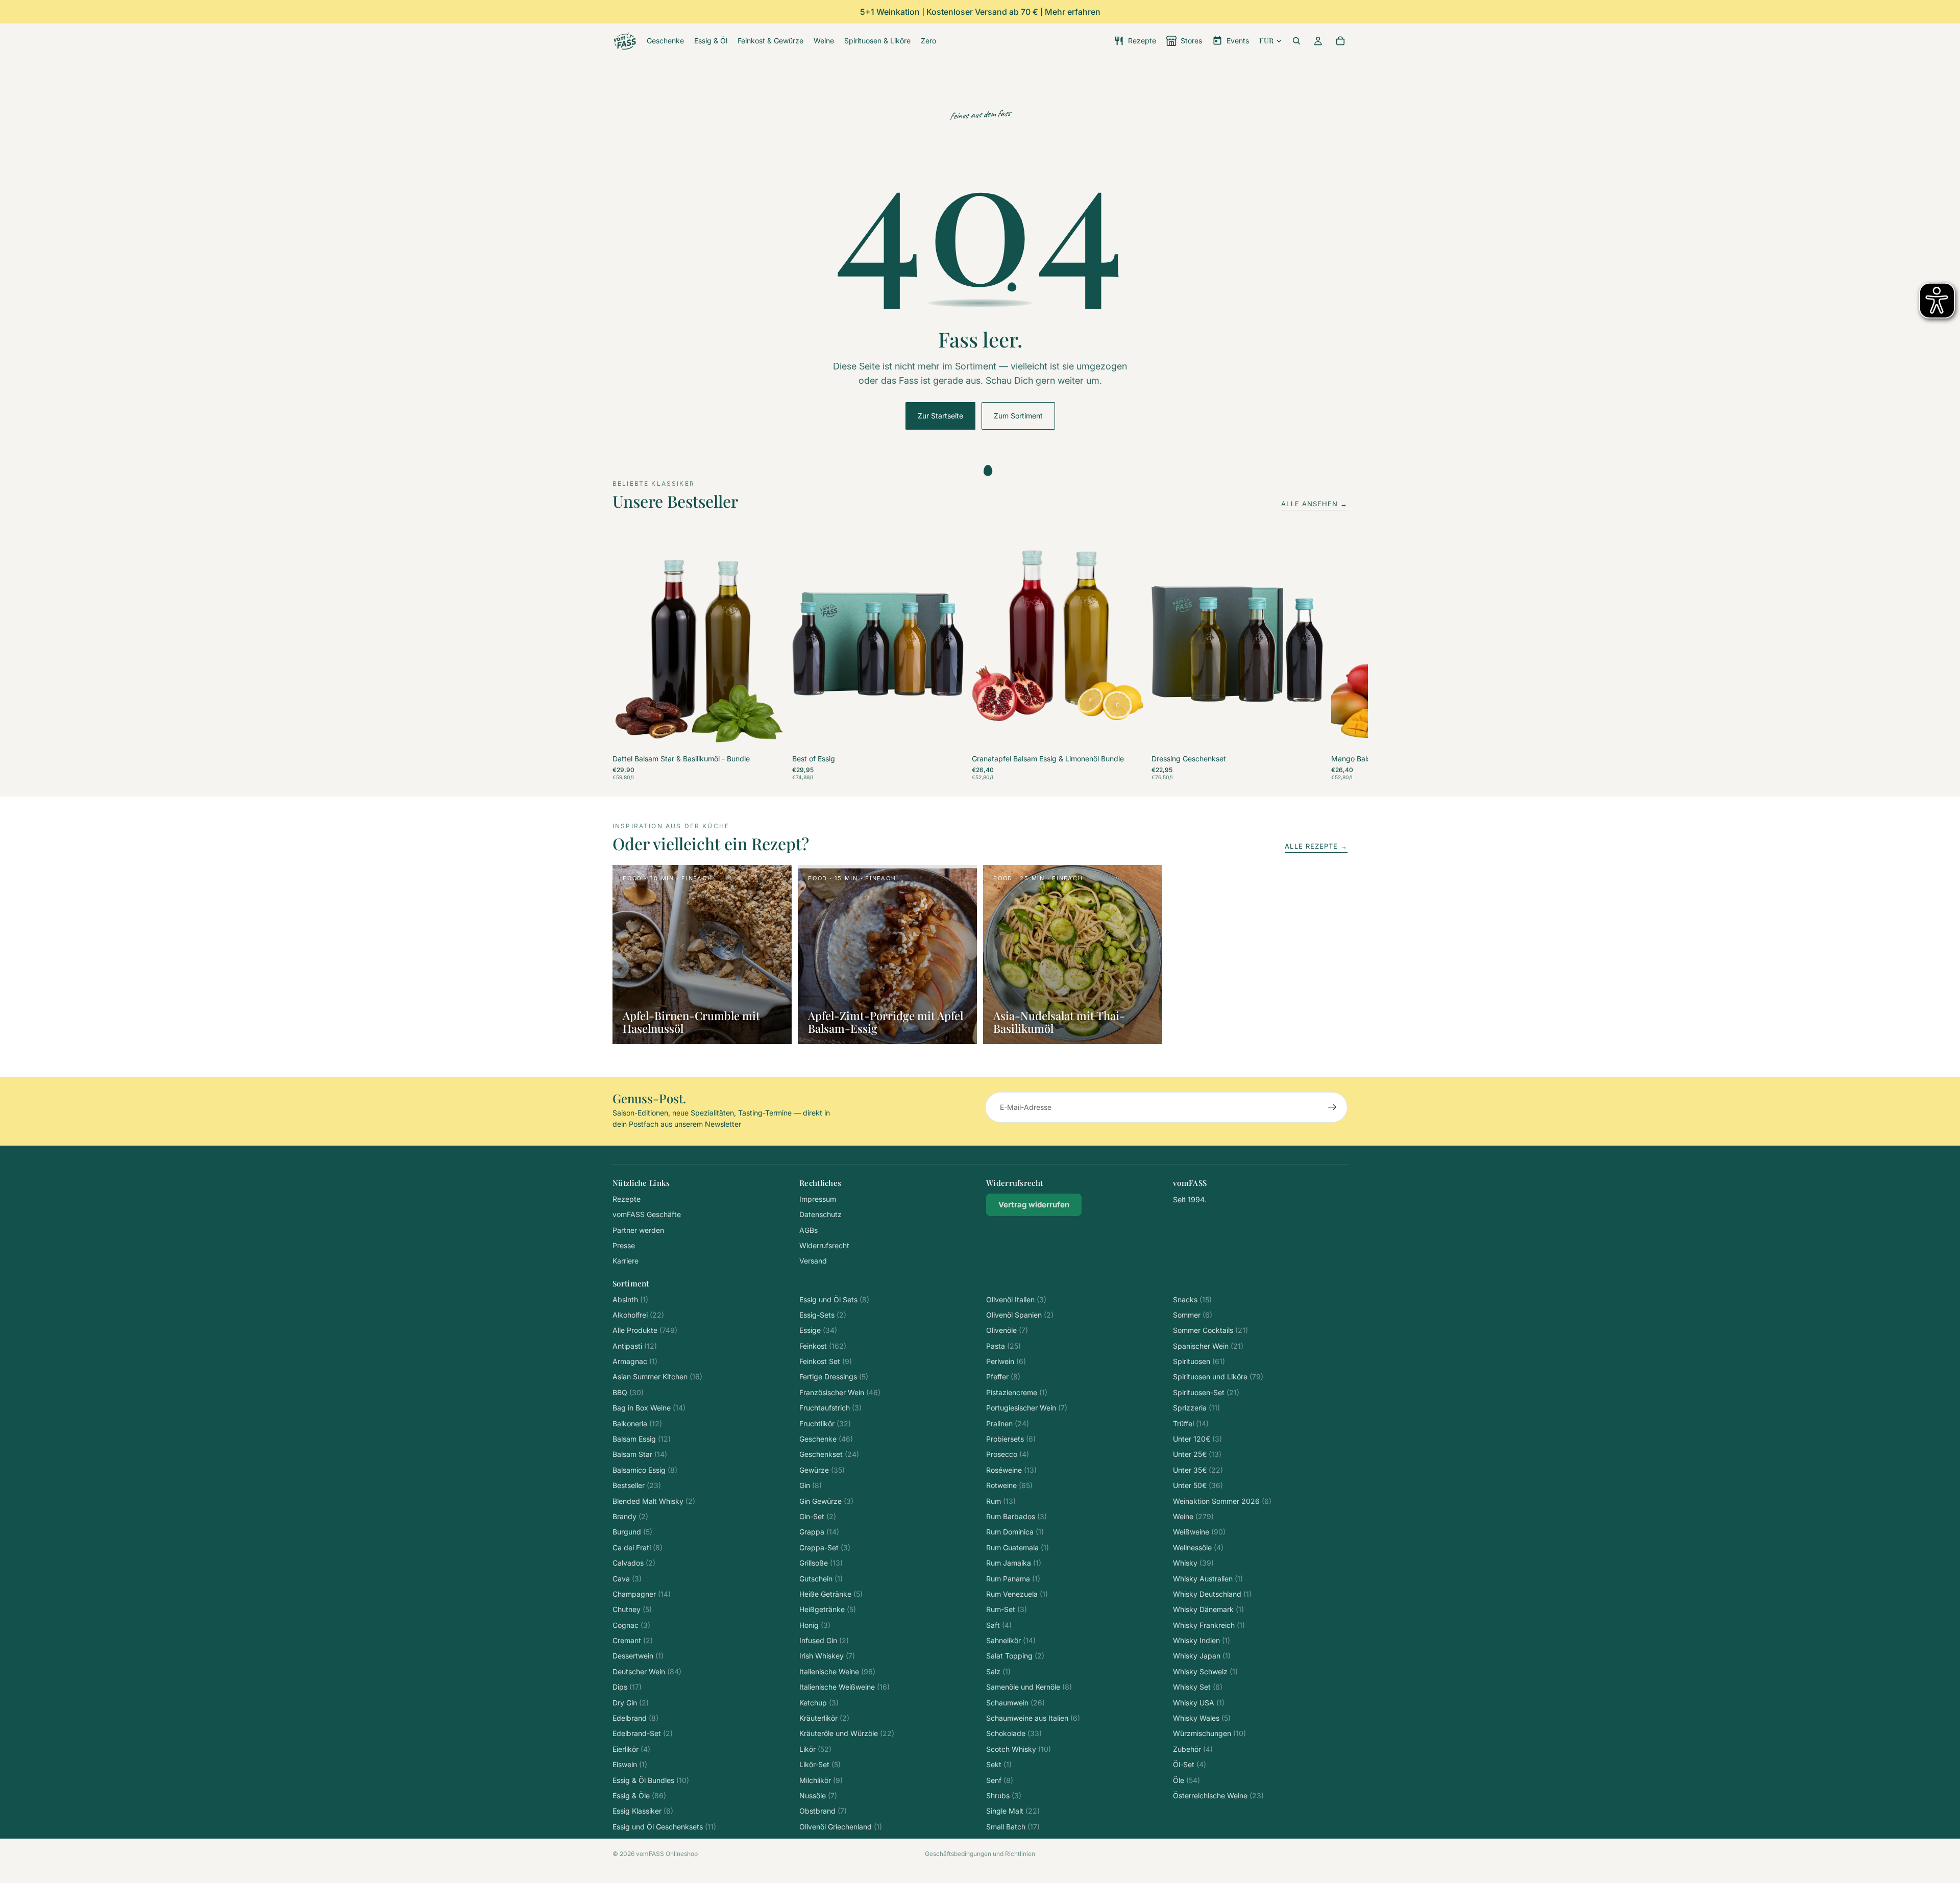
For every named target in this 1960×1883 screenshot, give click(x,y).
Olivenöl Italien (1016, 1299)
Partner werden (638, 1230)
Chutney (632, 1609)
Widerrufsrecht (824, 1245)
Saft (999, 1625)
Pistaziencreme (1017, 1392)
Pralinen (1008, 1423)
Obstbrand (823, 1811)
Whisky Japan (1202, 1656)
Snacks (1192, 1299)
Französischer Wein (840, 1392)
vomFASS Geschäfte (647, 1214)
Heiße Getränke (831, 1594)
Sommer (1193, 1315)
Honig (815, 1625)
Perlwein (1006, 1361)
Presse (624, 1245)
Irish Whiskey (827, 1656)
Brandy (630, 1516)
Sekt (999, 1764)
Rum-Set (1007, 1609)
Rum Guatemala (1018, 1547)
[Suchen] (1296, 41)
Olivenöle (1007, 1330)
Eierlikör (631, 1749)
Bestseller (637, 1485)
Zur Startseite (940, 416)
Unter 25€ (1197, 1454)
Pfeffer (1003, 1377)
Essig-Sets (823, 1315)
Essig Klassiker (643, 1811)
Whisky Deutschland (1212, 1594)
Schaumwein (1015, 1703)
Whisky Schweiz (1205, 1671)
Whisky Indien (1202, 1640)
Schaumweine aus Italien (1033, 1718)
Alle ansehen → (1314, 504)
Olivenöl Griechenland (841, 1827)
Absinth (630, 1299)
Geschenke (826, 1439)
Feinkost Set (826, 1361)
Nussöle (818, 1795)
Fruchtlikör (825, 1423)
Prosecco (1008, 1454)
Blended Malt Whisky (654, 1501)
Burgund (632, 1532)
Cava (627, 1579)
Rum (1001, 1501)
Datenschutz (820, 1214)
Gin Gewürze (826, 1501)
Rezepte (627, 1199)
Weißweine (1199, 1532)
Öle (1186, 1780)
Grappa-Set (825, 1547)
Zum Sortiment (1018, 416)
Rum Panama (1013, 1579)
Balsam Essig (642, 1439)
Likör (815, 1749)
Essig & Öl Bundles (651, 1780)
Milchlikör (821, 1780)
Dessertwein (638, 1656)
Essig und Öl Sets (834, 1299)
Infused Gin (824, 1640)
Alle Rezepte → (1316, 846)
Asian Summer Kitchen (657, 1377)
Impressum (818, 1199)
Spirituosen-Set (1206, 1392)
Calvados (634, 1563)
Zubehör (1193, 1749)
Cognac (631, 1625)
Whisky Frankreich (1209, 1625)
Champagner (642, 1594)
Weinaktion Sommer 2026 (1222, 1501)
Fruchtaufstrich (830, 1408)
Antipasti (635, 1346)
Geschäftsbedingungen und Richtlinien (980, 1854)
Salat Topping (1015, 1656)
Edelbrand (635, 1718)
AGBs (808, 1230)
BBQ (628, 1392)
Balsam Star (640, 1454)
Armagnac (635, 1361)
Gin (811, 1485)
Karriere (626, 1261)
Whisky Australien (1208, 1579)
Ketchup (819, 1703)
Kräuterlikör (824, 1718)
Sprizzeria (1196, 1408)
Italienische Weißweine (844, 1687)
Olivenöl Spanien (1020, 1315)
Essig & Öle (639, 1795)
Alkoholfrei (638, 1315)
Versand (813, 1261)
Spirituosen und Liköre (1218, 1377)
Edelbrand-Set (643, 1733)
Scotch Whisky (1019, 1749)
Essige (818, 1330)
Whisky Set (1198, 1687)
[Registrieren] (1332, 1107)
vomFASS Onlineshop (667, 1854)
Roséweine (1011, 1470)
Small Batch (1013, 1827)
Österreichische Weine (1218, 1795)
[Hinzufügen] (768, 736)
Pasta (1003, 1346)
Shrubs (1004, 1795)
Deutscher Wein (647, 1671)
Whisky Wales (1202, 1718)
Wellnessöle (1198, 1547)
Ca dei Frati (638, 1547)
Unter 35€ (1198, 1470)
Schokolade (1014, 1733)
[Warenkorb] (1340, 41)
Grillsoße (821, 1563)
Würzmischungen (1209, 1733)
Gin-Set (818, 1516)
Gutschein (821, 1579)
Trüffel (1191, 1423)
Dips (627, 1687)
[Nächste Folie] (1336, 659)
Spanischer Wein (1208, 1346)
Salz (998, 1671)
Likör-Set (820, 1764)
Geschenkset (829, 1454)
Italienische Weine (837, 1671)
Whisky (1193, 1563)
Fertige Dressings (834, 1377)
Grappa (819, 1532)
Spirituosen (1199, 1361)
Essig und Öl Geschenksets (664, 1827)
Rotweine (1009, 1485)
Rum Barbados (1016, 1516)
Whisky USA (1199, 1703)
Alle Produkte (645, 1330)
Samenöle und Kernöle (1029, 1687)
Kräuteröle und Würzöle (847, 1733)
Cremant (633, 1640)
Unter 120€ (1197, 1439)
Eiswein (630, 1764)
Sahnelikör (1011, 1640)
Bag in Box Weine (649, 1408)
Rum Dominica (1015, 1532)
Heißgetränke (828, 1609)
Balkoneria (637, 1423)
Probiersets (1011, 1439)
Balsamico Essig (645, 1470)
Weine (1193, 1516)
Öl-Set (1190, 1764)
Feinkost (823, 1346)
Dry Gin (631, 1703)
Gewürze (822, 1470)
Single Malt (1013, 1811)
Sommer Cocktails (1210, 1330)
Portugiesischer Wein (1027, 1408)
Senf (1000, 1780)
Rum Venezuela (1017, 1594)
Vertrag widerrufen (1034, 1205)
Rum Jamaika (1014, 1563)
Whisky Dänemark (1208, 1609)
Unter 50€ (1198, 1485)
